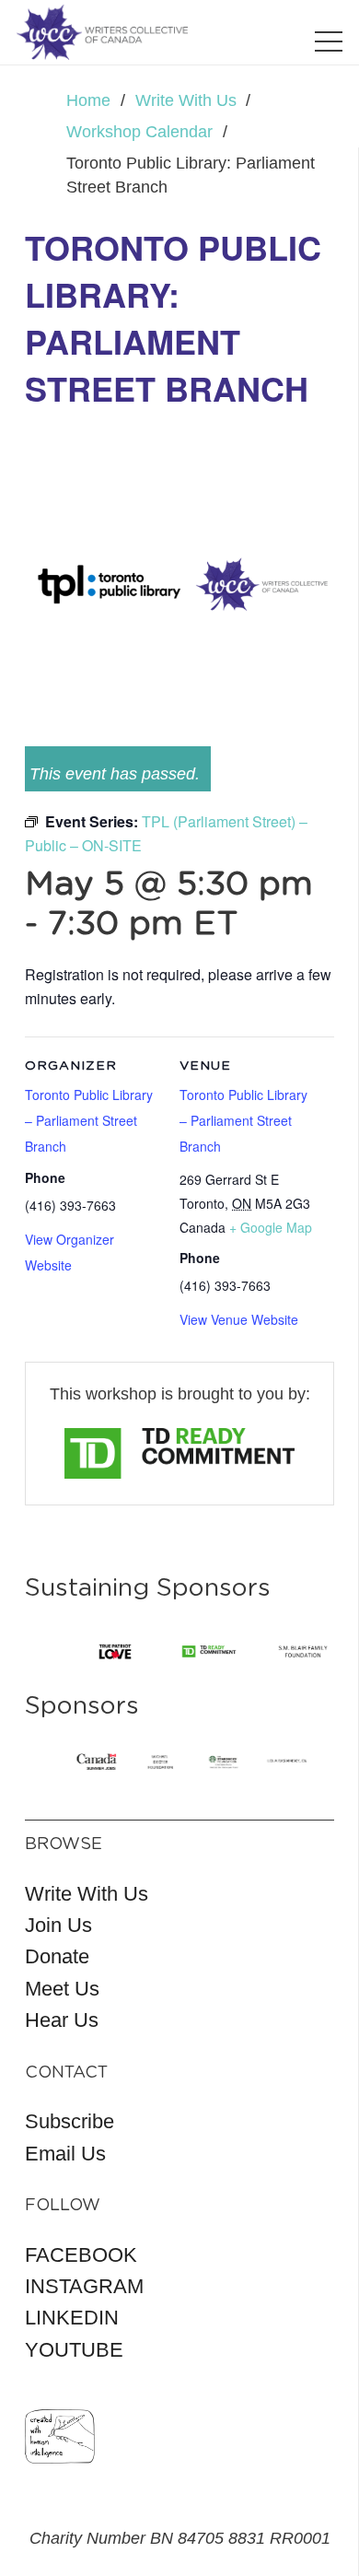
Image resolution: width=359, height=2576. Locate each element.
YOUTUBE (74, 2350)
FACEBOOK (81, 2255)
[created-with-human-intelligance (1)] (60, 2436)
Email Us (65, 2154)
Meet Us (62, 1989)
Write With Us (87, 1894)
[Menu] (329, 41)
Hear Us (62, 2020)
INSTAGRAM (84, 2286)
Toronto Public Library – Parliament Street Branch (243, 1120)
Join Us (58, 1925)
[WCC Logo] (102, 32)
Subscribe (69, 2121)
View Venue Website (239, 1319)
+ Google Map (271, 1227)
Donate (57, 1956)
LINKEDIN (72, 2318)
